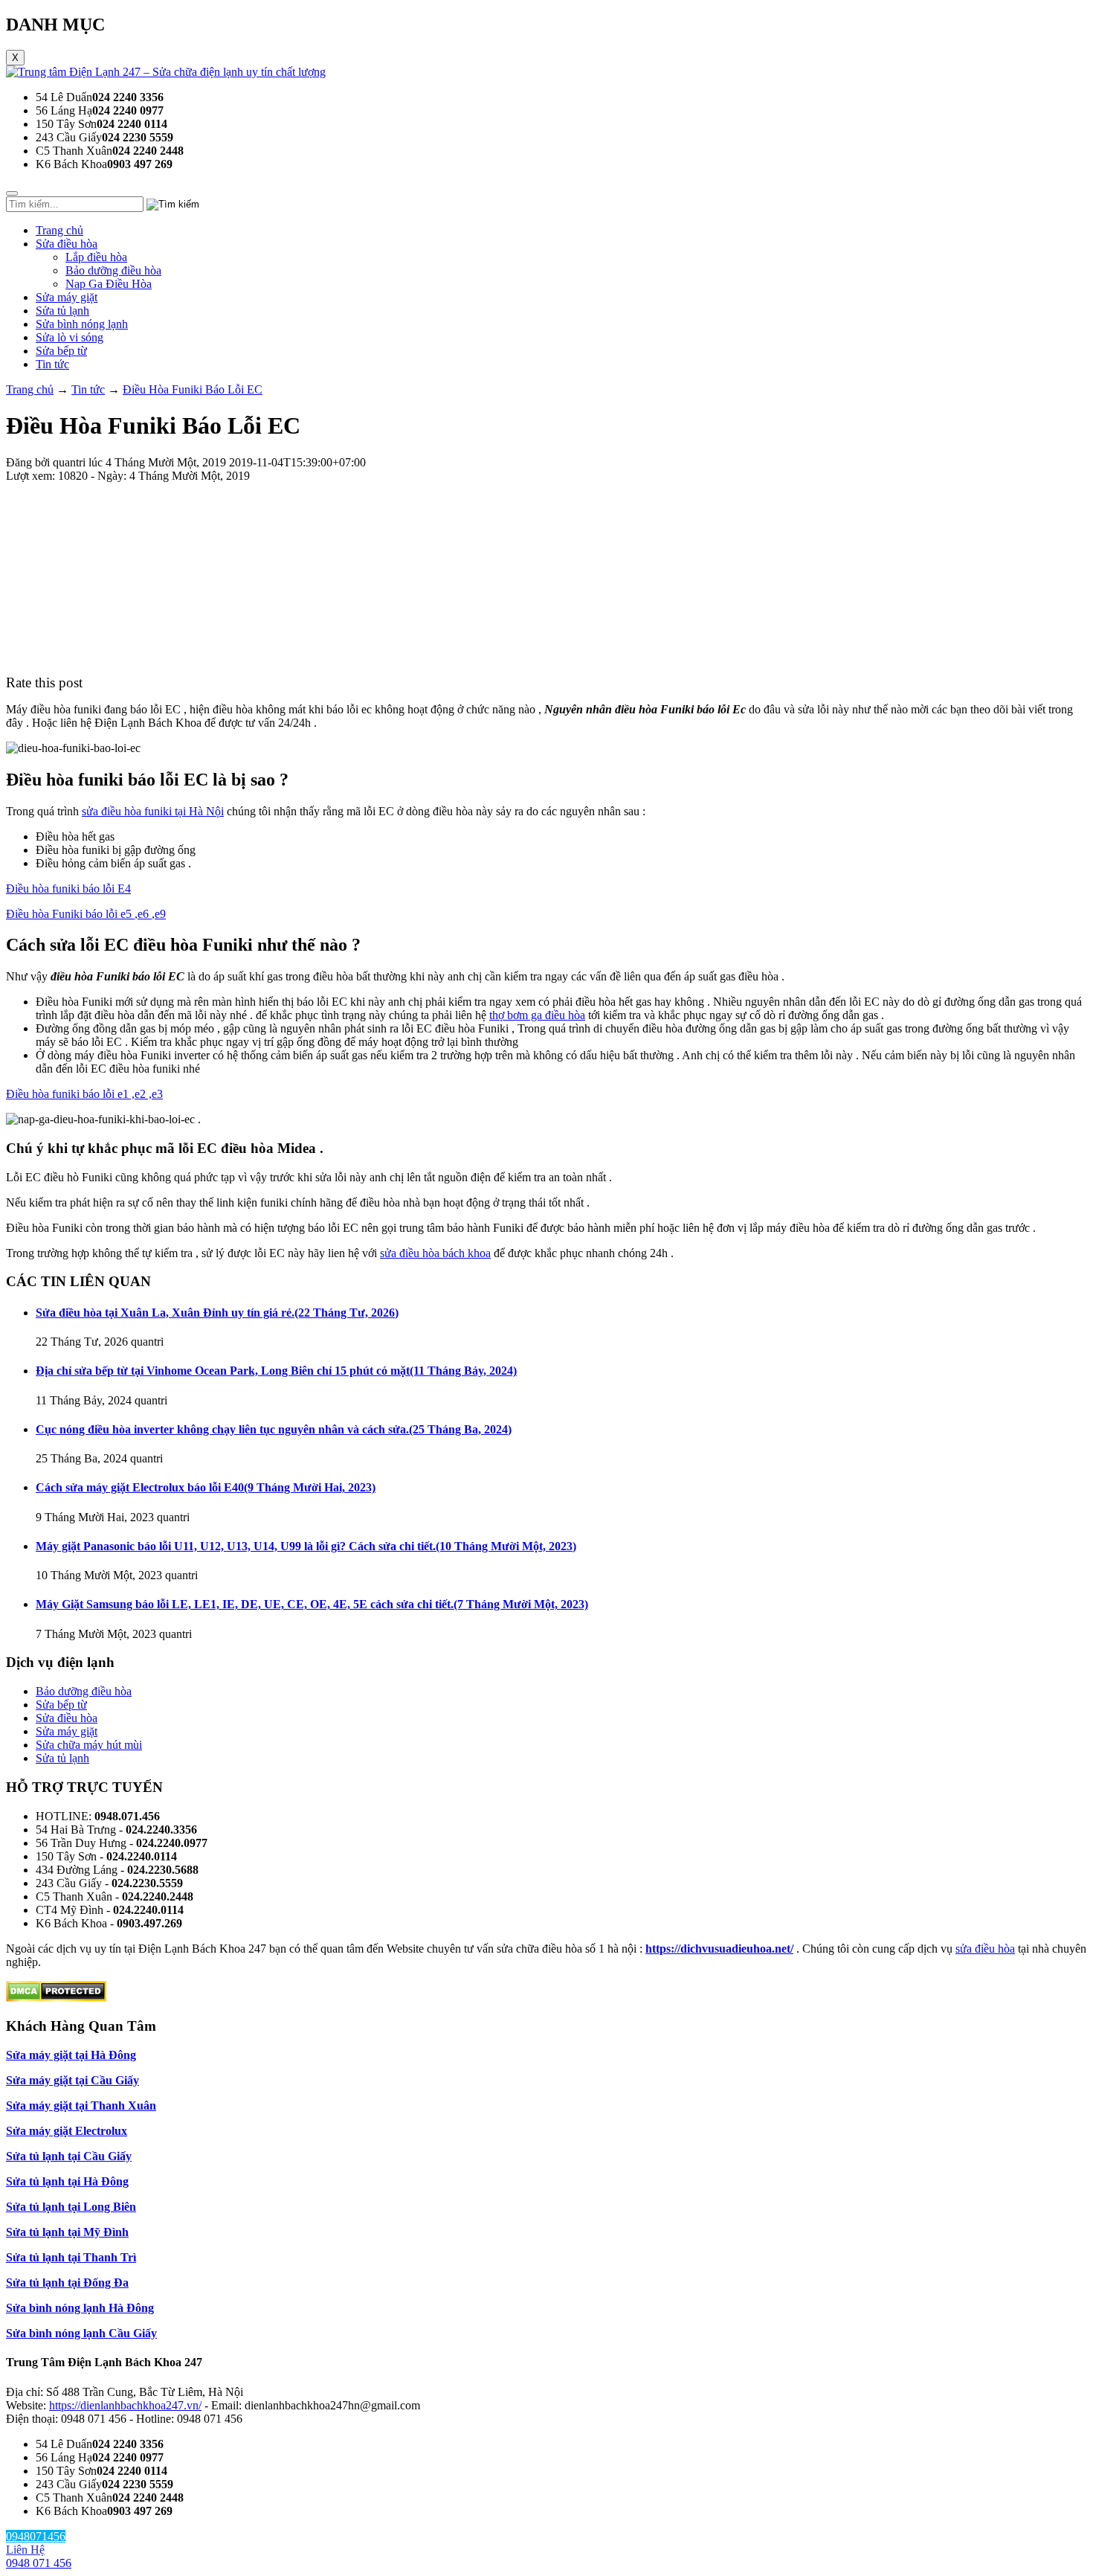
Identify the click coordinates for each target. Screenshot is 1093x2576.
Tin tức (52, 364)
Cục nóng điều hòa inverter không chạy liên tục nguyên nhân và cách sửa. (274, 1429)
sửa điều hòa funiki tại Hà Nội (153, 811)
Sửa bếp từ (61, 351)
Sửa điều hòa (67, 244)
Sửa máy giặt (67, 297)
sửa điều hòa (985, 1949)
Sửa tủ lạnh (62, 311)
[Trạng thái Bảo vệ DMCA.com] (56, 1998)
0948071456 (36, 2536)
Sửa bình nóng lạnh (82, 324)
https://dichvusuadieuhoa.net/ (719, 1949)
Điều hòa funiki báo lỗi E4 (68, 889)
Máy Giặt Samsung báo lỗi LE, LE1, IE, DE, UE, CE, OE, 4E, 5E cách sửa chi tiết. (312, 1604)
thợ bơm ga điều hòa (537, 1015)
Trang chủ (59, 230)
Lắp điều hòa (96, 257)
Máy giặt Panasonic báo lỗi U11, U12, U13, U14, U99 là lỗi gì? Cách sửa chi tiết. (306, 1546)
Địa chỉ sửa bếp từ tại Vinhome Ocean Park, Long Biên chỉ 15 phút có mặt (276, 1371)
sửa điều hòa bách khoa (435, 1253)
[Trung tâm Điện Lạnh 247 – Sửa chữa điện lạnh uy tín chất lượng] (166, 72)
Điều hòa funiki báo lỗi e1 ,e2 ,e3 (84, 1094)
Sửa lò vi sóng (70, 337)
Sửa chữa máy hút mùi (89, 1745)
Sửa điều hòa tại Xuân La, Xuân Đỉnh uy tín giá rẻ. (217, 1313)
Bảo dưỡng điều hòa (113, 270)
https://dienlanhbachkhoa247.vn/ (125, 2405)
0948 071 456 (39, 2563)
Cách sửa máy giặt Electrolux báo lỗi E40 (206, 1487)
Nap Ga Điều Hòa (109, 284)
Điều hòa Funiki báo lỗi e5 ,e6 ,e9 (86, 914)
